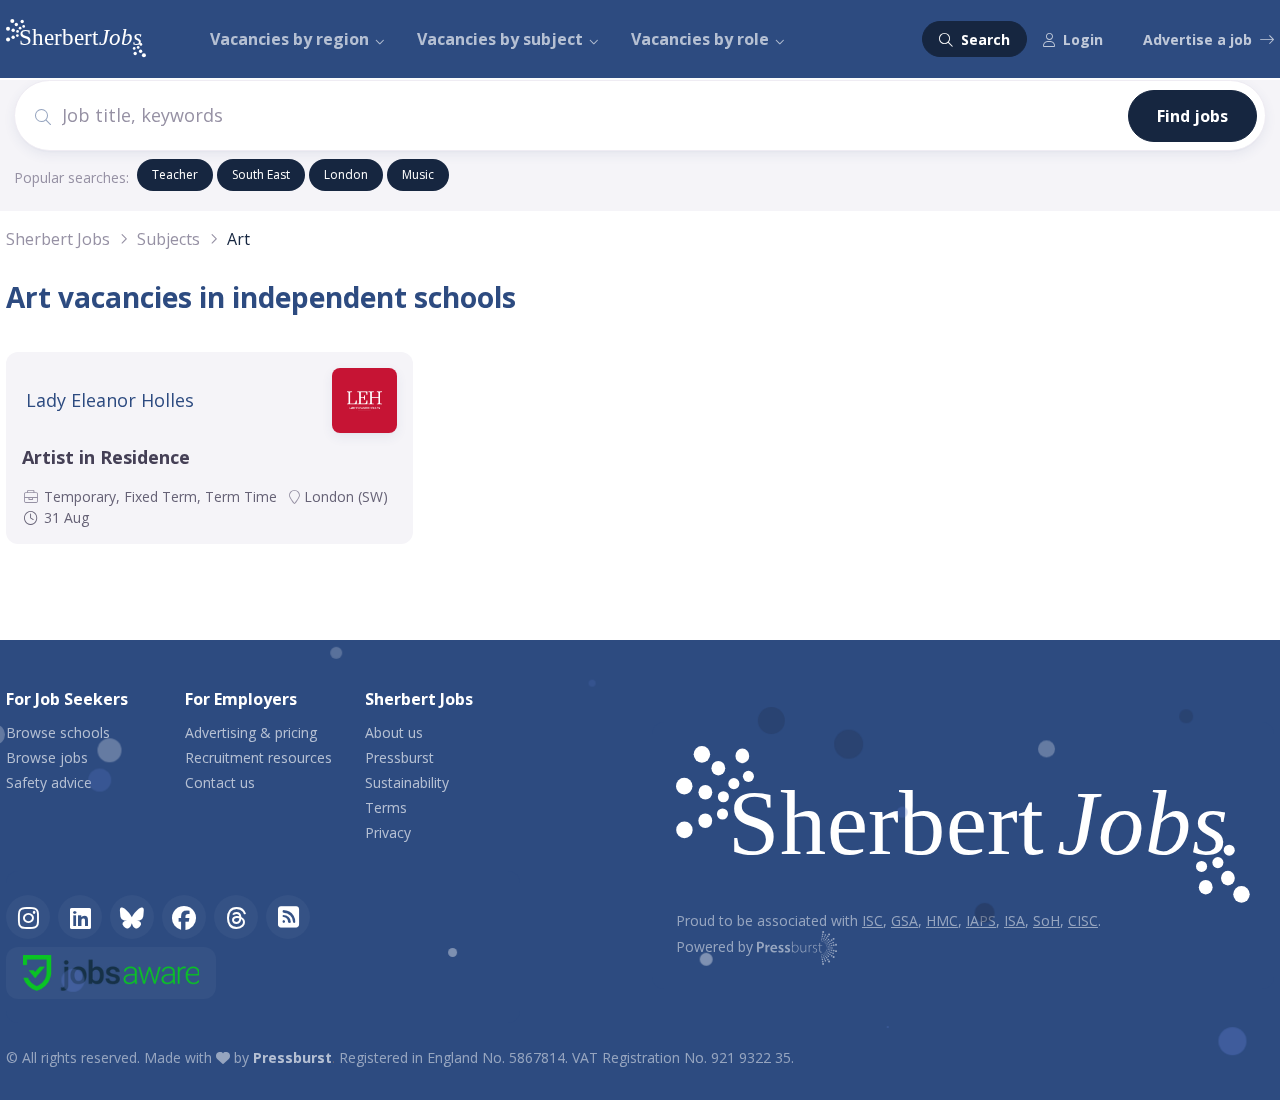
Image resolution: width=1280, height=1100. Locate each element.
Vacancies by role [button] (700, 39)
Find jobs (1192, 116)
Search (983, 39)
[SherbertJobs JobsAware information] (111, 973)
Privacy (388, 832)
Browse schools (58, 732)
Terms (386, 807)
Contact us (220, 782)
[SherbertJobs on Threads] (236, 917)
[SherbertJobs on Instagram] (28, 917)
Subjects (168, 239)
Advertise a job (1197, 39)
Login (1083, 39)
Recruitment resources (258, 757)
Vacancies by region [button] (289, 39)
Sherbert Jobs (58, 239)
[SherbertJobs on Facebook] (184, 917)
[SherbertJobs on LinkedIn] (80, 917)
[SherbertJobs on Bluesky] (132, 917)
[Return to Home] (963, 828)
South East (261, 174)
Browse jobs (47, 757)
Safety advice (49, 782)
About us (394, 732)
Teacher (175, 174)
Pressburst (399, 757)
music (418, 174)
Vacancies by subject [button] (500, 39)
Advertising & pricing (251, 732)
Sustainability (407, 782)
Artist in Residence (106, 457)
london (346, 174)
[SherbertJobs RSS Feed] (288, 917)
